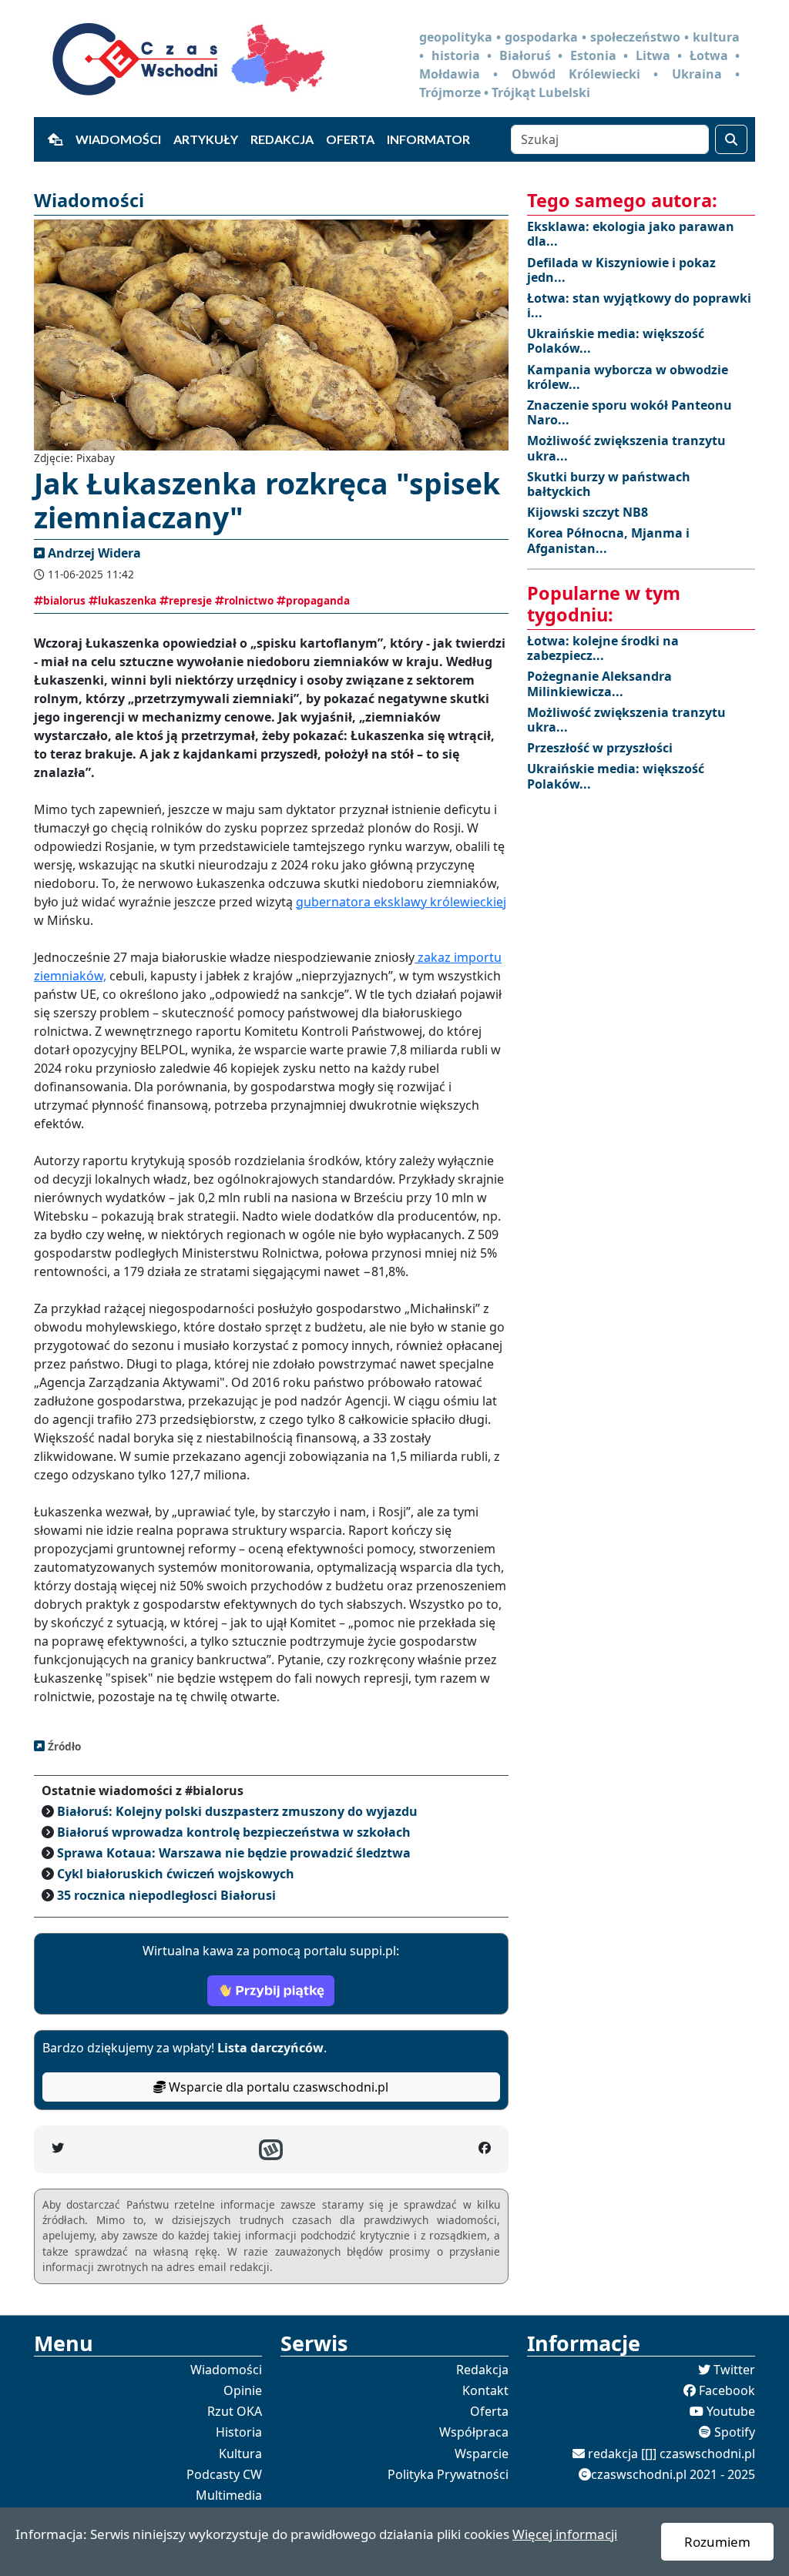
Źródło (63, 1746)
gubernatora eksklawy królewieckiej (401, 902)
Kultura (240, 2454)
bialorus (64, 600)
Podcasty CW (224, 2474)
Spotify (735, 2432)
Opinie (243, 2390)
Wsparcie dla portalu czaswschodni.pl (277, 2087)
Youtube (731, 2411)
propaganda (318, 600)
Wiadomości (118, 139)
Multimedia (229, 2495)
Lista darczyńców (270, 2048)
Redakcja (282, 139)
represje (190, 600)
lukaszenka (127, 600)
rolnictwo (249, 600)
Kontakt (485, 2390)
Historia (239, 2432)
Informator (428, 139)
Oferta (350, 139)
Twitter (734, 2370)
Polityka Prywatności (448, 2474)
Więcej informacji (565, 2534)
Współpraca (474, 2432)
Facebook (727, 2390)
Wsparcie (482, 2454)
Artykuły (206, 139)
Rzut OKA (235, 2411)
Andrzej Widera (94, 553)
